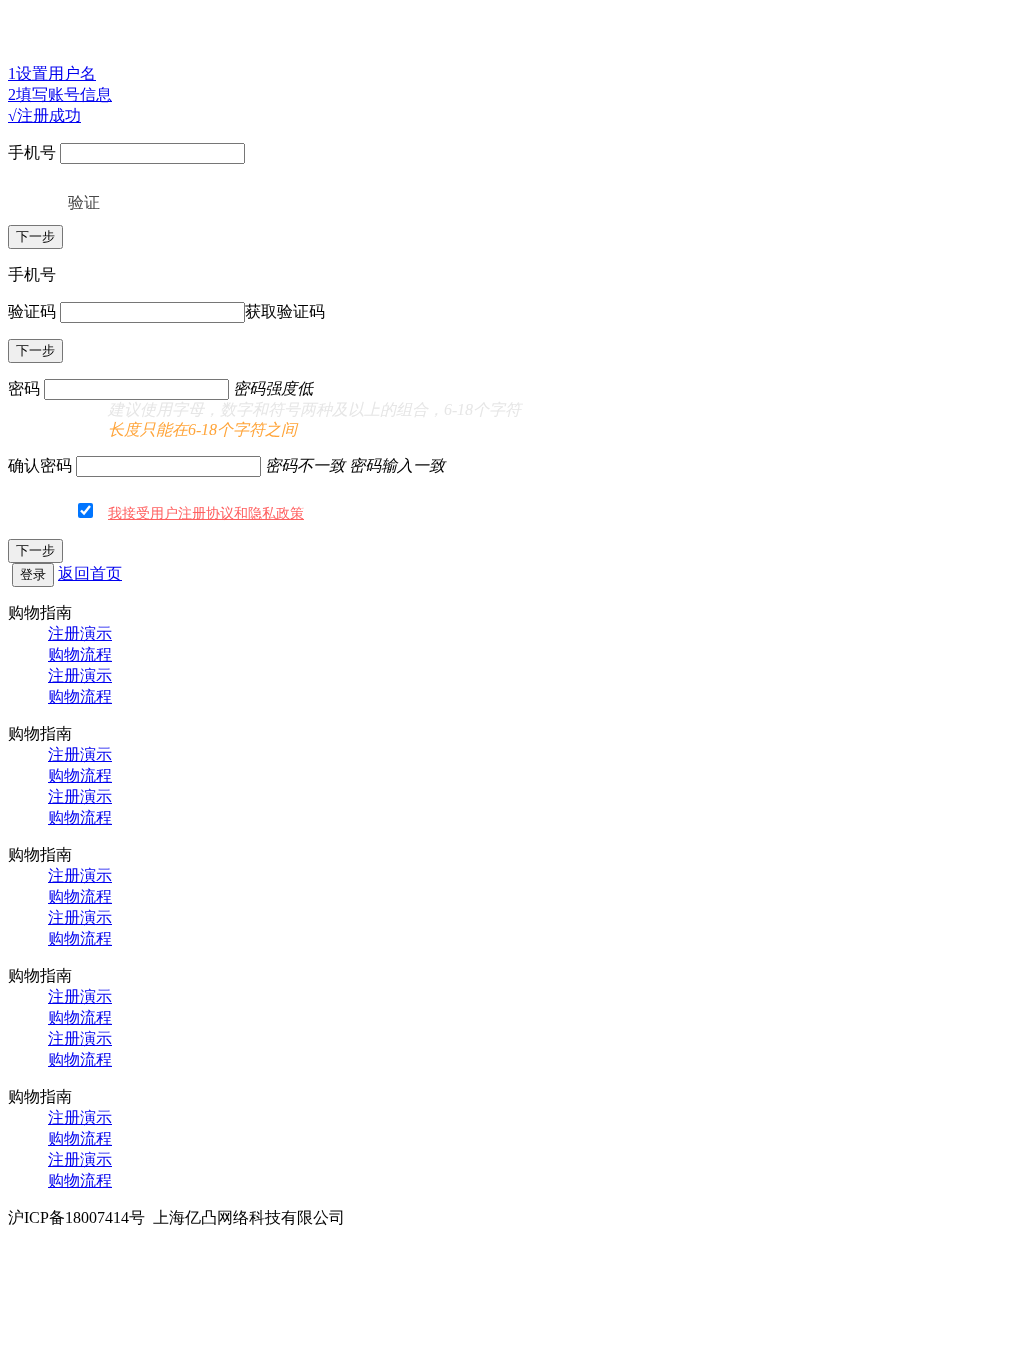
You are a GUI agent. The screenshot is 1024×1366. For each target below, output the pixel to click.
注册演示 (80, 633)
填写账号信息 (60, 94)
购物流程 (80, 654)
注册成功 (44, 115)
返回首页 (90, 573)
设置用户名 (52, 73)
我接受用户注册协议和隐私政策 (206, 513)
